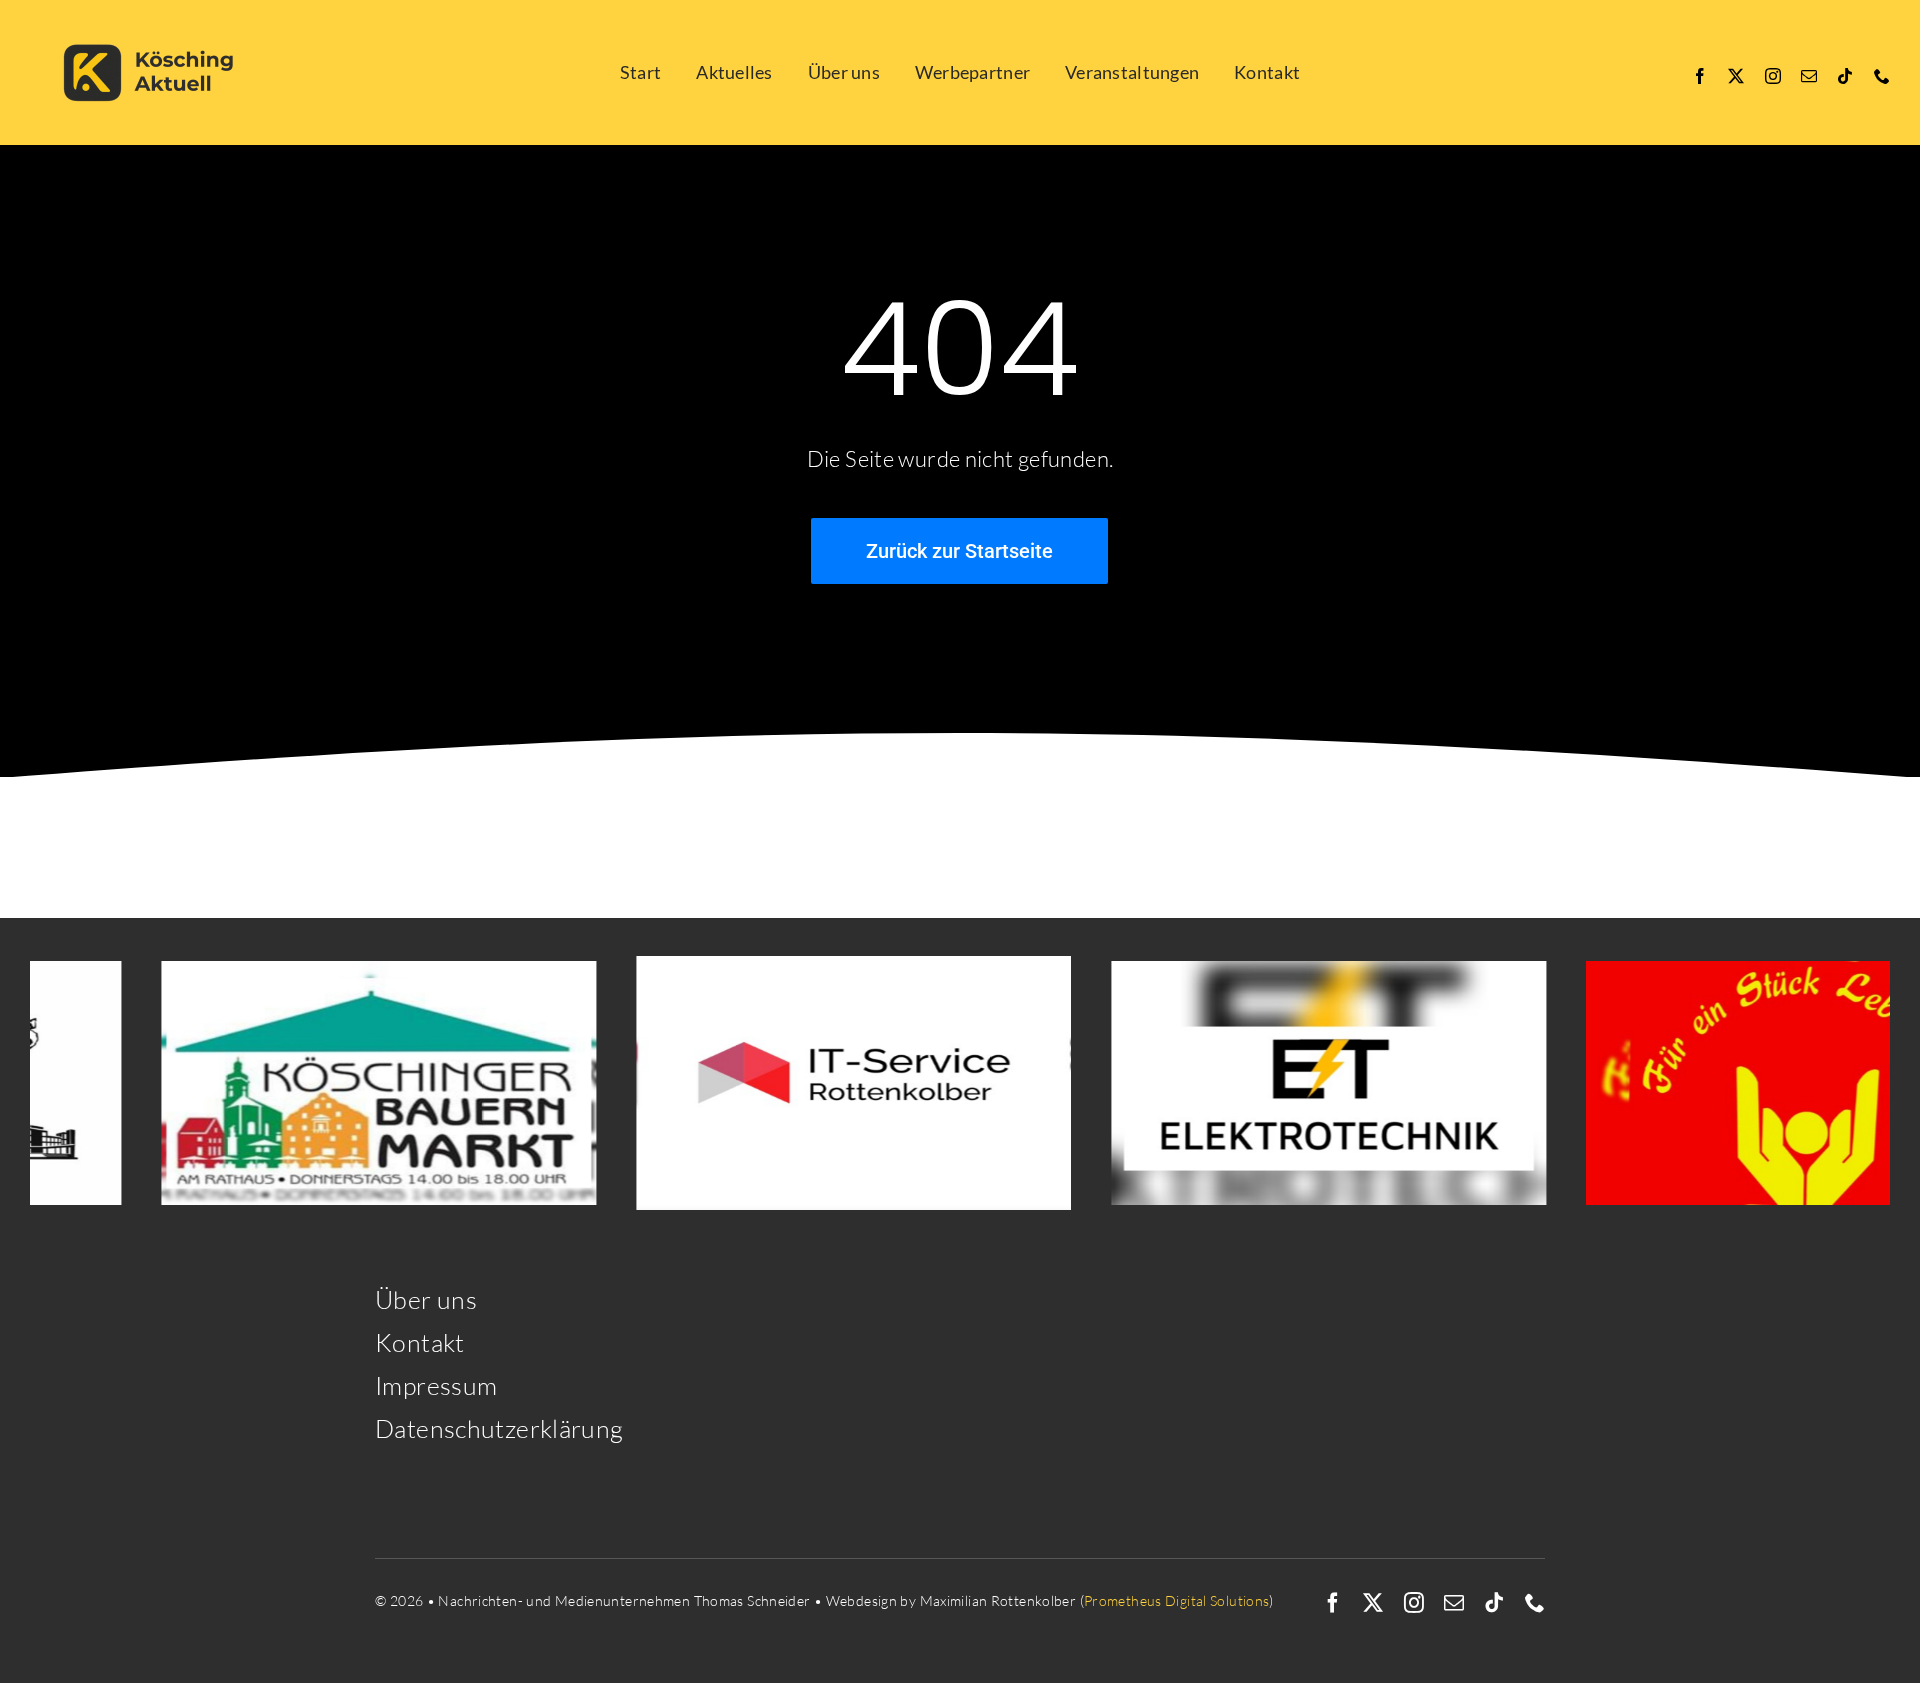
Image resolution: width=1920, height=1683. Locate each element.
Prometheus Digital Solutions (1177, 1600)
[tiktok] (1845, 76)
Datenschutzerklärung (499, 1428)
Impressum (436, 1385)
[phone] (1882, 76)
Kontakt (420, 1342)
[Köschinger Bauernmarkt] (312, 1083)
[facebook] (1700, 76)
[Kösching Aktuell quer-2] (155, 22)
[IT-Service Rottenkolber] (787, 1083)
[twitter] (1736, 76)
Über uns (426, 1299)
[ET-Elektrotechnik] (1262, 1083)
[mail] (1809, 76)
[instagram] (1773, 76)
